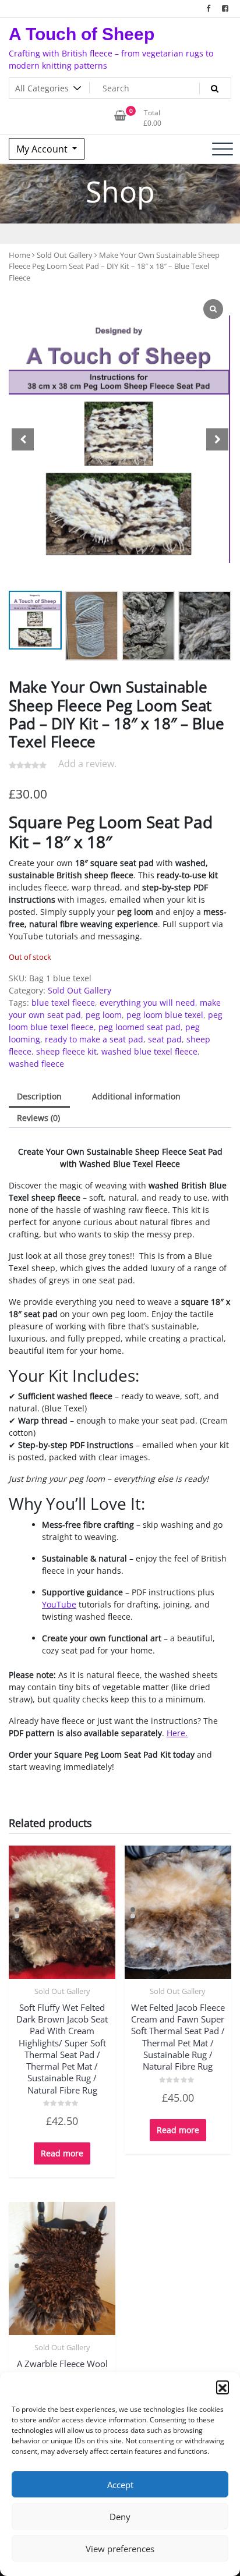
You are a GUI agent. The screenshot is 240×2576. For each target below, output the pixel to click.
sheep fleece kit (66, 1051)
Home (20, 255)
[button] (223, 2387)
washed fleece (36, 1064)
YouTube (59, 1604)
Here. (177, 1733)
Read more (62, 2153)
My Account (43, 149)
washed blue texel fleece (149, 1051)
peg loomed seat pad (140, 1027)
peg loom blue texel (165, 1015)
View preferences (120, 2549)
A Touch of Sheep (82, 34)
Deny (120, 2517)
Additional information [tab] (136, 1096)
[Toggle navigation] (223, 149)
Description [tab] (39, 1096)
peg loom (104, 1015)
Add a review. (87, 764)
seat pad (165, 1039)
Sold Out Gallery (65, 255)
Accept (120, 2485)
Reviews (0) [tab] (38, 1118)
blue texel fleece (63, 1003)
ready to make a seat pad (94, 1039)
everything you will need (147, 1003)
